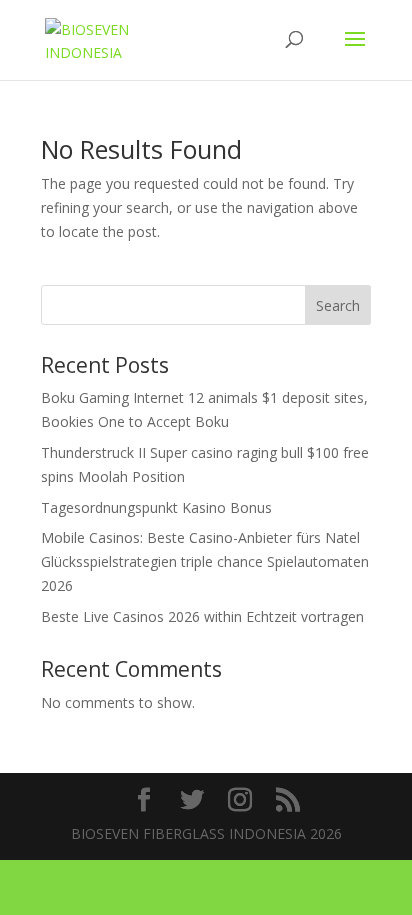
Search (338, 305)
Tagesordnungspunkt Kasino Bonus (156, 507)
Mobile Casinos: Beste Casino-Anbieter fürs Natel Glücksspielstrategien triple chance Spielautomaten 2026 (205, 561)
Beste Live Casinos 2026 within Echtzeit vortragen (202, 616)
